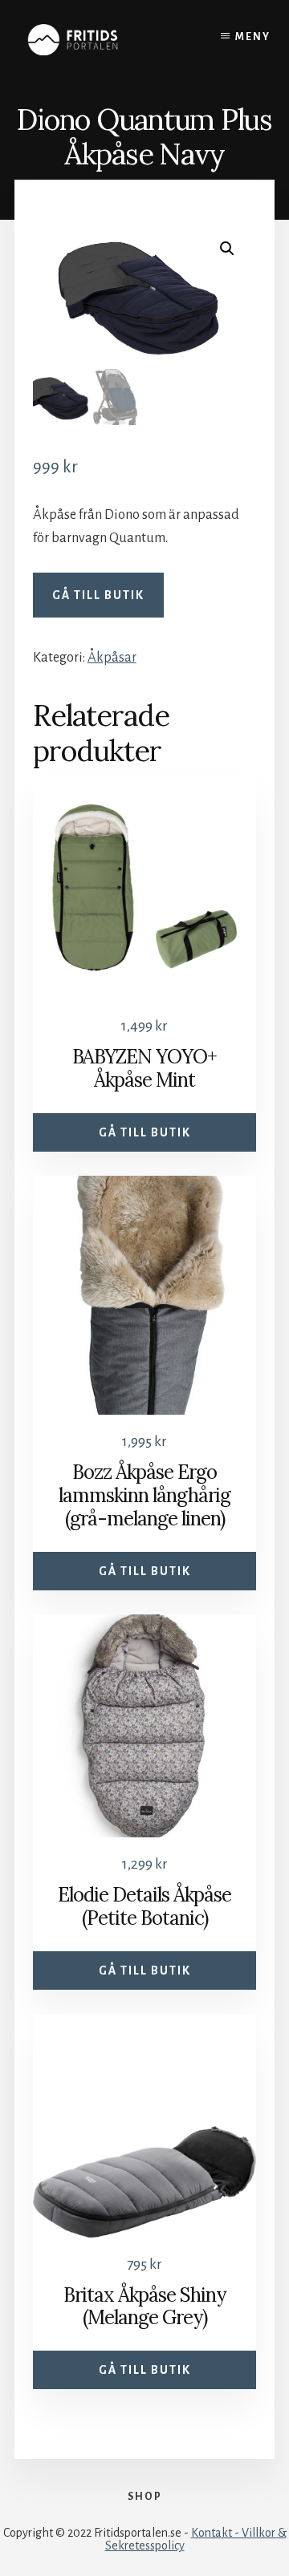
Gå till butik (98, 595)
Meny (253, 37)
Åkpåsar (112, 658)
